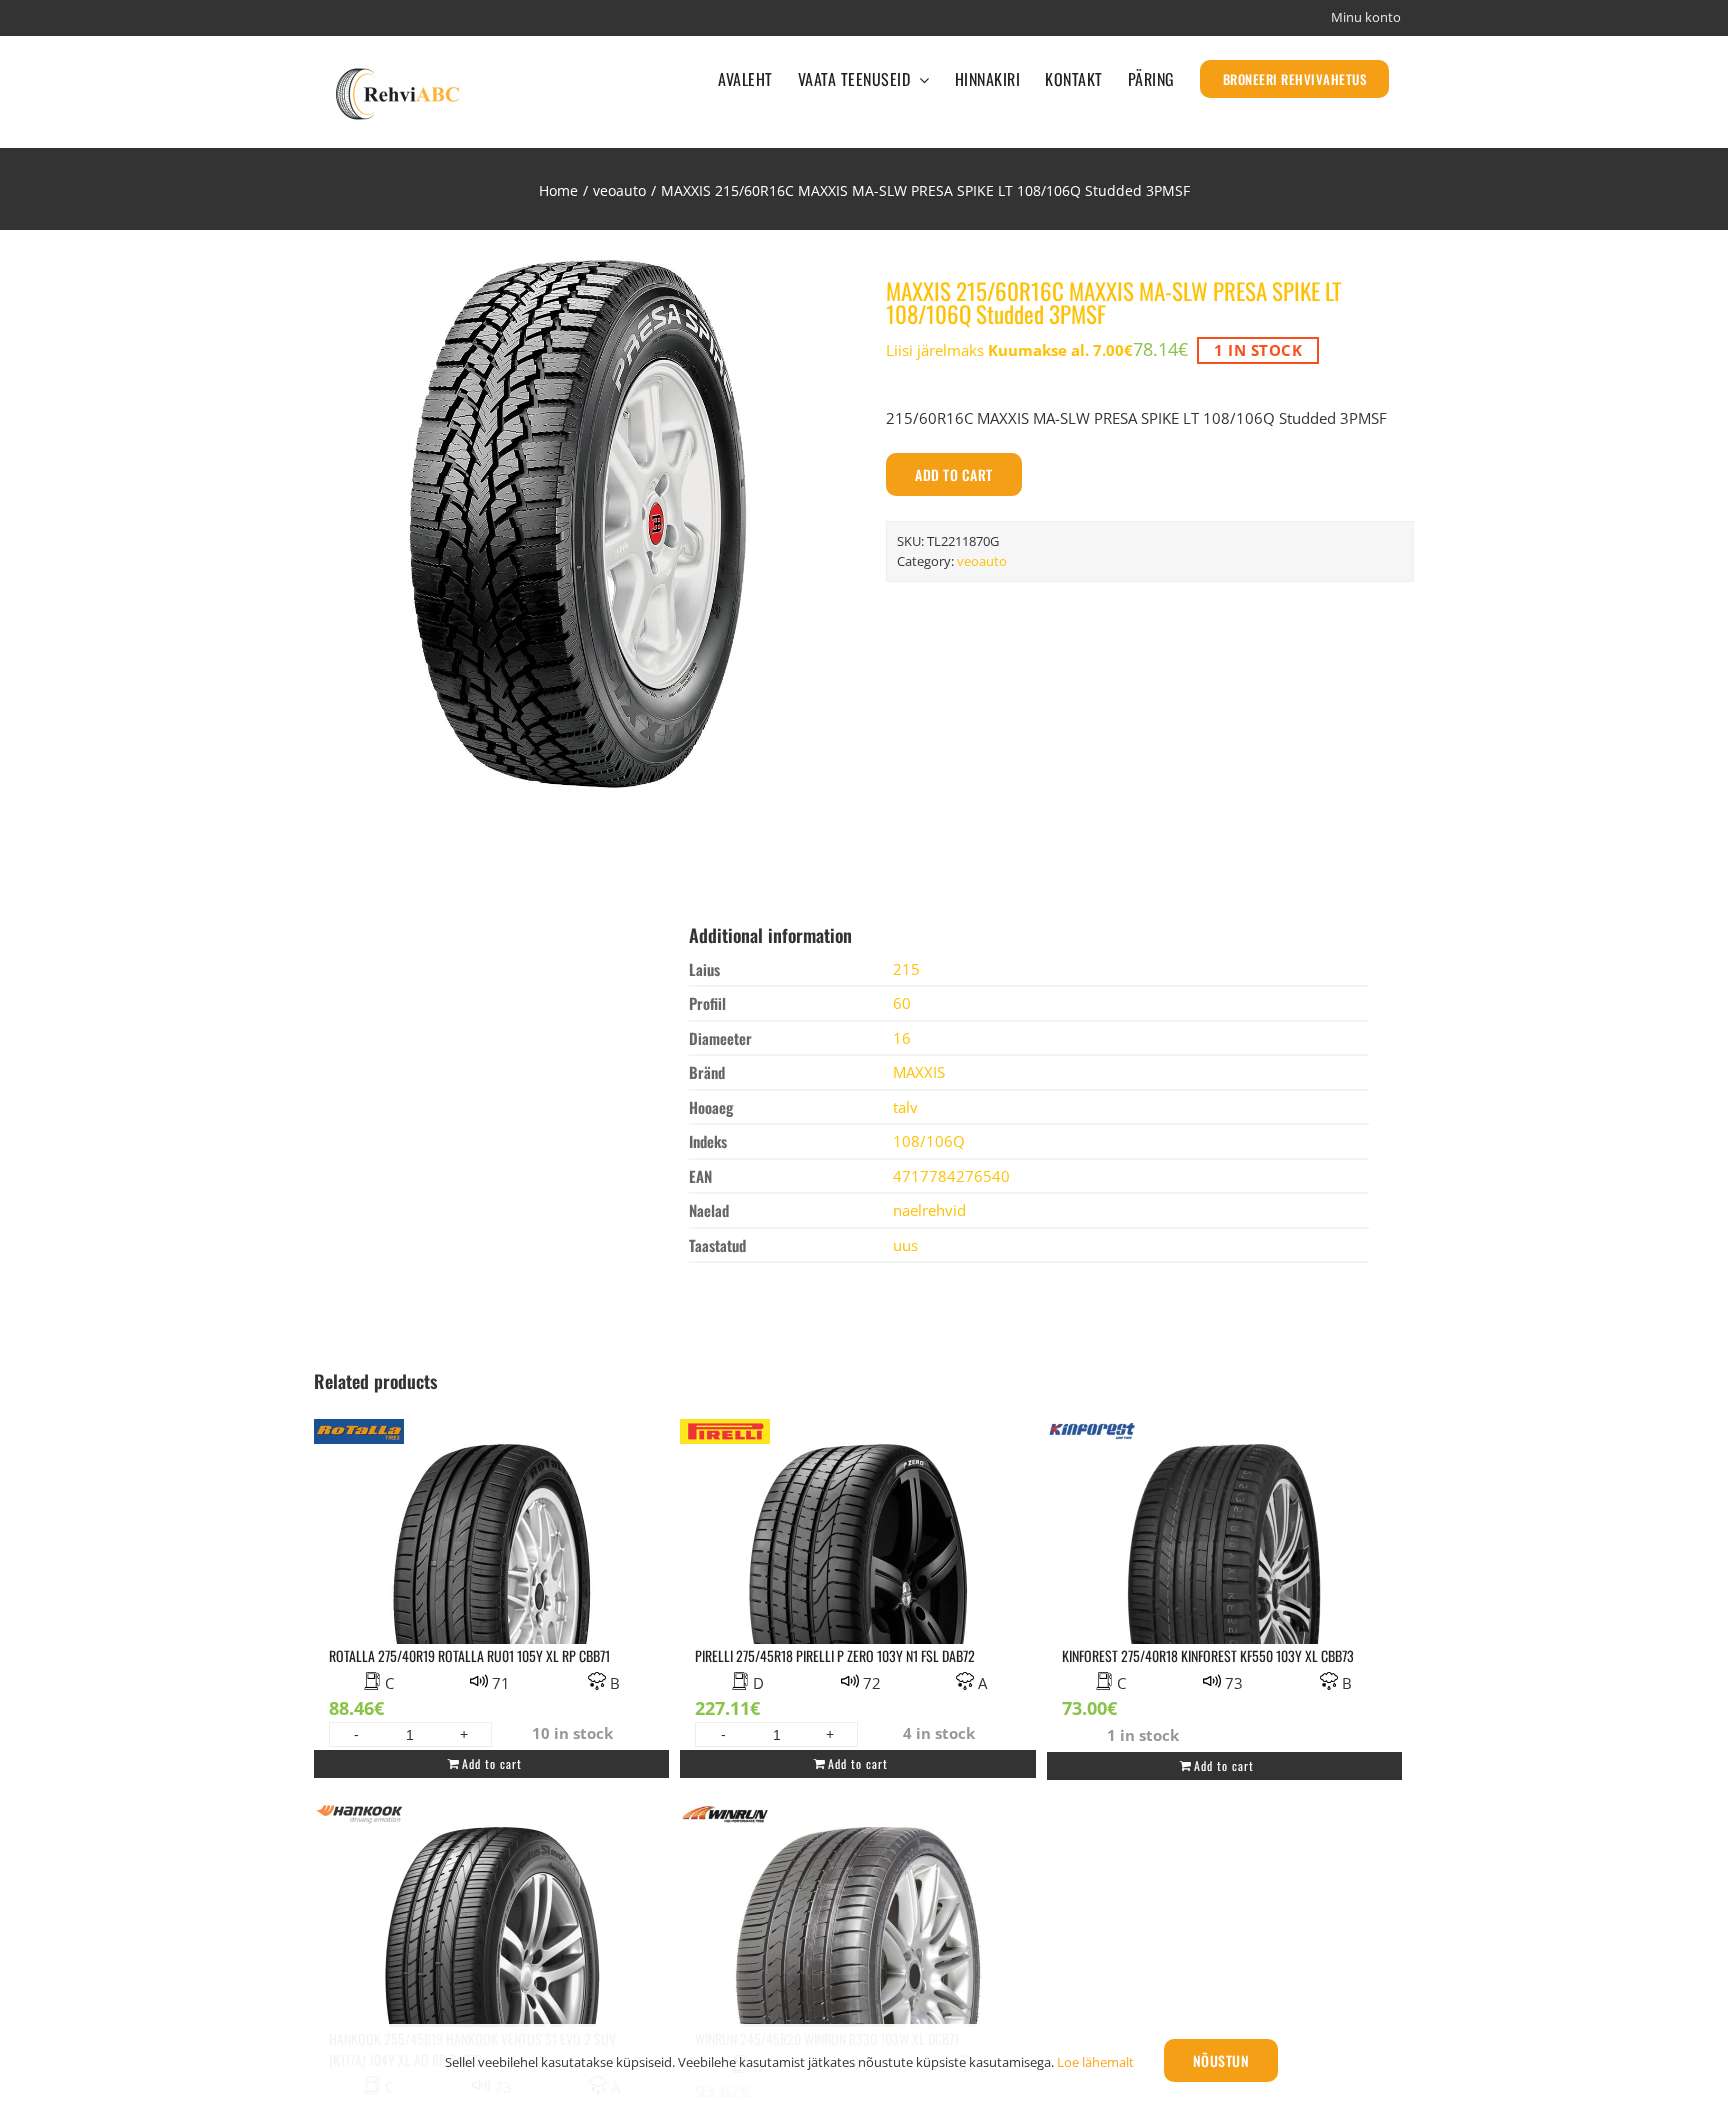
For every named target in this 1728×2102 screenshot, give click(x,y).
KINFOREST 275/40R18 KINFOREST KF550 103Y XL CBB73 (1208, 1655)
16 (902, 1038)
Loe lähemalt (1095, 2062)
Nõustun (1221, 2060)
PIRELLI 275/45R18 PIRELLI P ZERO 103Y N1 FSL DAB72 (835, 1655)
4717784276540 (951, 1176)
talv (905, 1107)
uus (905, 1245)
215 (906, 969)
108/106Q (929, 1141)
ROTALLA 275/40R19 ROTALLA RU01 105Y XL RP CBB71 (469, 1655)
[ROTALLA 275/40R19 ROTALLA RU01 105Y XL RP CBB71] (491, 1581)
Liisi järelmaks (1009, 350)
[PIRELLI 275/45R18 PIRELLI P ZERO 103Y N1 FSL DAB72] (857, 1581)
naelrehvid (929, 1210)
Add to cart (954, 474)
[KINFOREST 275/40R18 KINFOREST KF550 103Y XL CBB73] (1224, 1581)
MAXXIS (919, 1072)
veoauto (982, 561)
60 (902, 1003)
